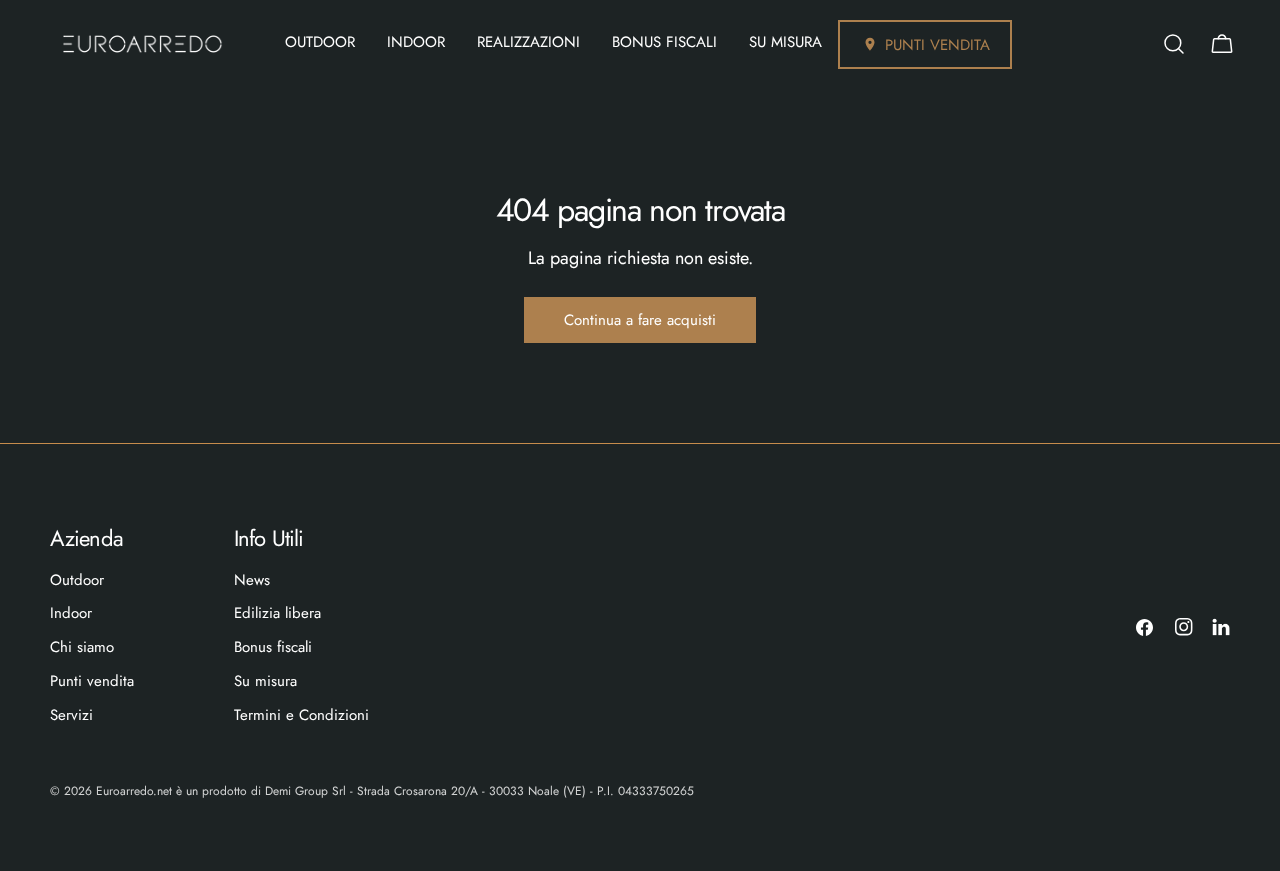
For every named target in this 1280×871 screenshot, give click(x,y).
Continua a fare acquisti (640, 320)
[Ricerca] (1174, 44)
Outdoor (77, 580)
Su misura (265, 681)
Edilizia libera (277, 613)
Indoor (71, 613)
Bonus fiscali (273, 647)
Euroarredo (124, 791)
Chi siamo (82, 647)
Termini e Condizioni (301, 715)
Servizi (71, 715)
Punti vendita (92, 681)
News (252, 580)
